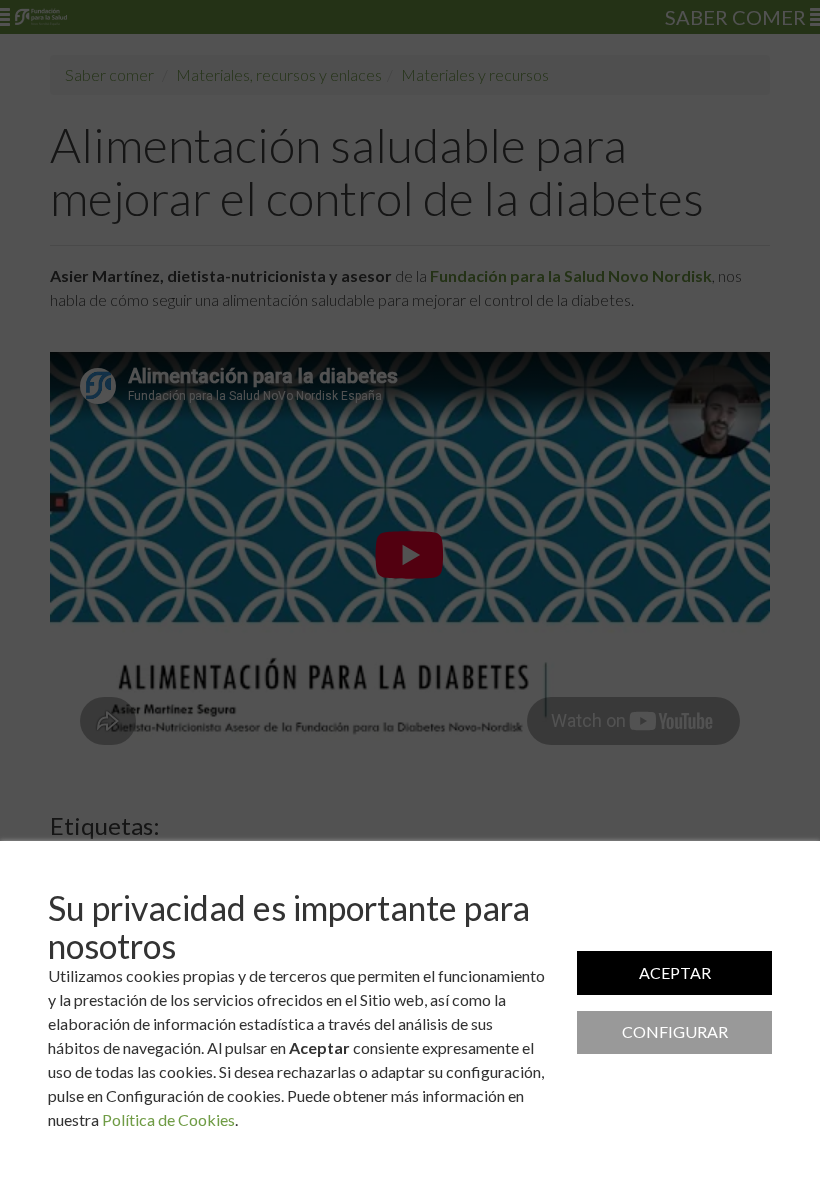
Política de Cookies (168, 1119)
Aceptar (675, 972)
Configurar (675, 1031)
